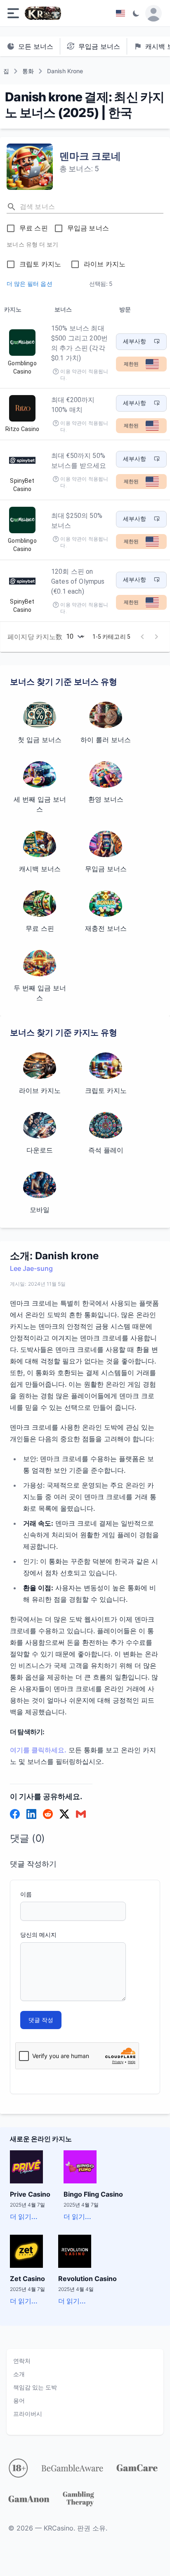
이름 (26, 1894)
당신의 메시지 (38, 1935)
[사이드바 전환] (13, 13)
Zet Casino (27, 2279)
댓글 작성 (41, 2020)
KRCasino (59, 2528)
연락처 (22, 2361)
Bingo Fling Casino (93, 2194)
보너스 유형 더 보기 (32, 244)
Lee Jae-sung (31, 1268)
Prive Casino (30, 2194)
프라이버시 (28, 2414)
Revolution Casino (87, 2279)
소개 (19, 2374)
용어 (19, 2400)
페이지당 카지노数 (35, 637)
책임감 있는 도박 (35, 2387)
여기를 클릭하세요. (38, 1750)
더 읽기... (24, 2217)
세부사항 (135, 341)
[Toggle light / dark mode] (136, 13)
